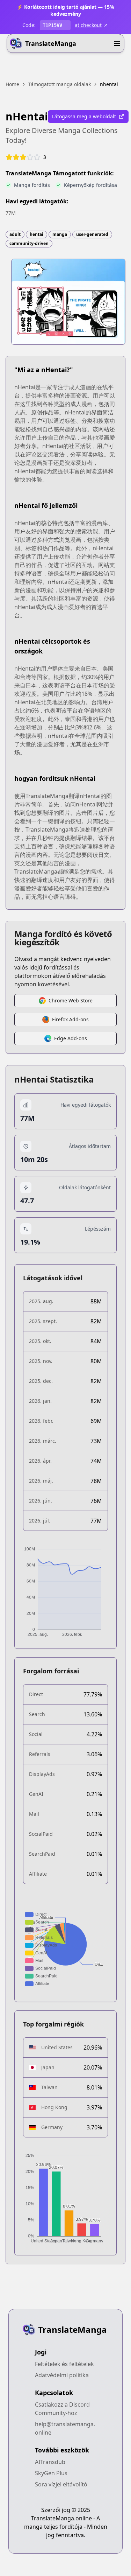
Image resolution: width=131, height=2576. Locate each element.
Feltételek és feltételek (64, 2364)
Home (12, 84)
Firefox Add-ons (70, 1019)
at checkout (88, 25)
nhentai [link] (109, 84)
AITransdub (50, 2462)
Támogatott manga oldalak (60, 84)
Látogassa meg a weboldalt (84, 116)
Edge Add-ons (71, 1038)
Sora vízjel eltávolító (61, 2484)
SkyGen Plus (51, 2473)
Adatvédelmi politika (62, 2375)
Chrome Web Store (71, 1000)
